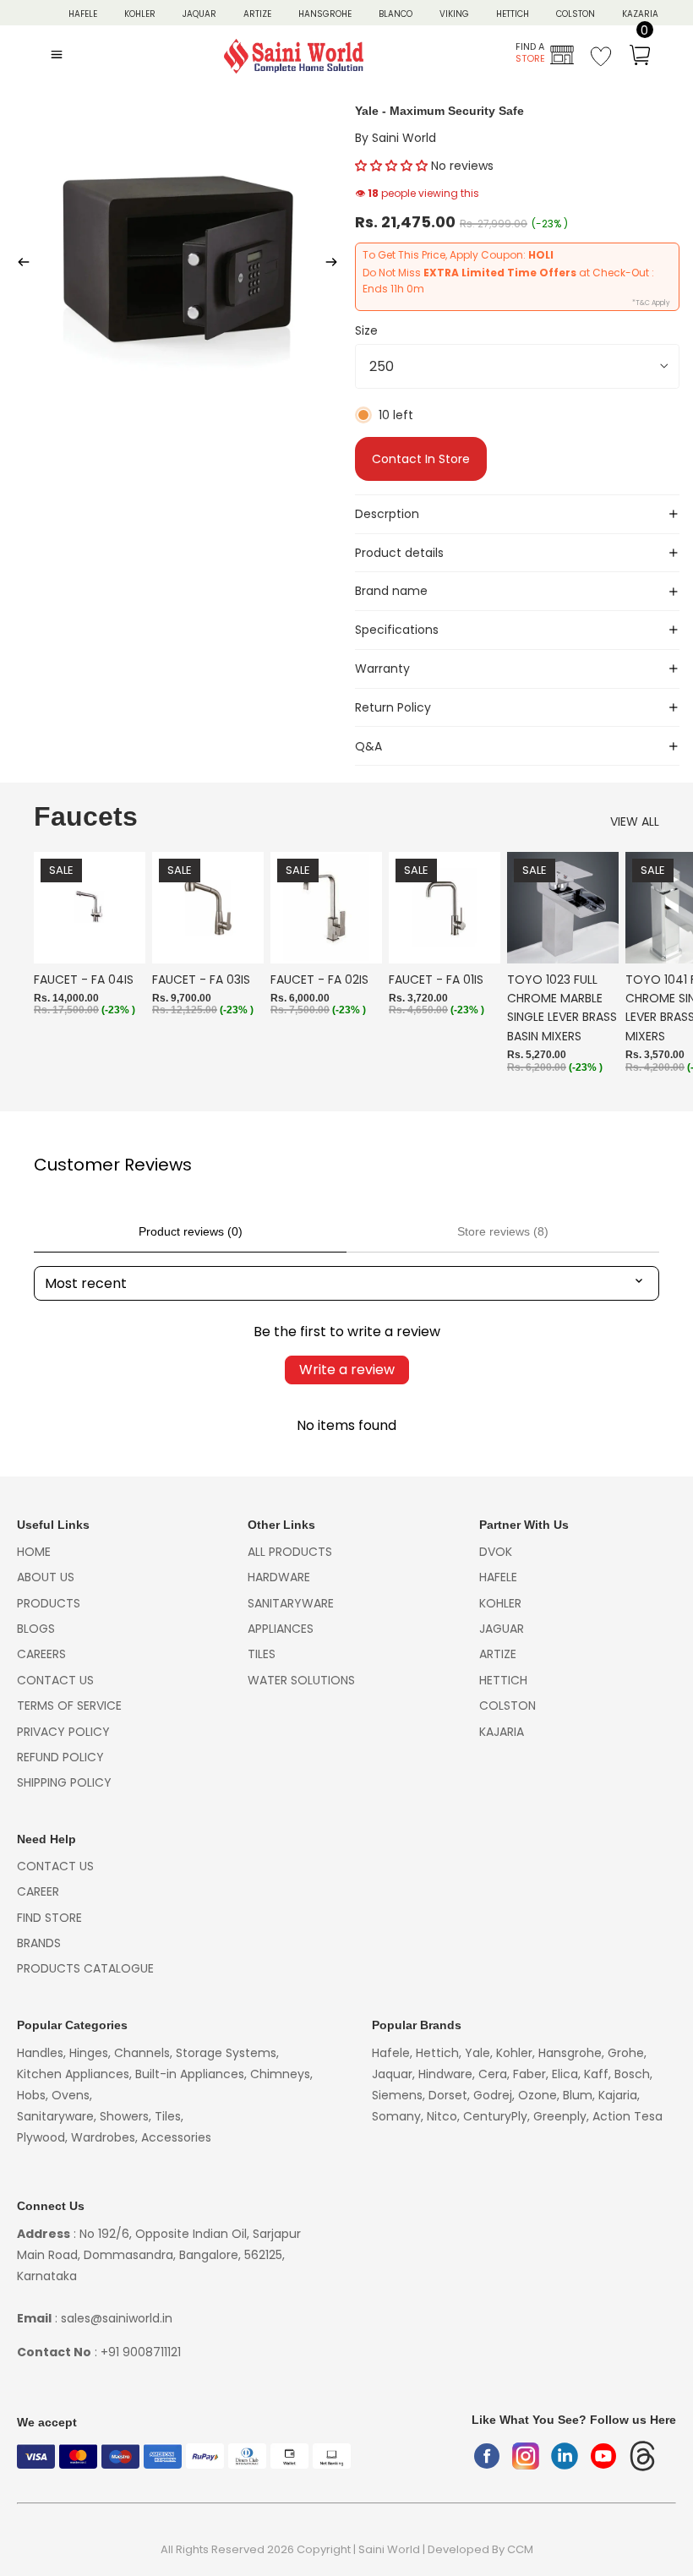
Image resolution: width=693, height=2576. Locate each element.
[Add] (119, 937)
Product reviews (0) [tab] (191, 1231)
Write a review (347, 1370)
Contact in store (421, 459)
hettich (503, 1680)
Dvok (496, 1552)
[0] (640, 57)
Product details (399, 553)
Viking (454, 14)
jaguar (502, 1629)
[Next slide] (336, 265)
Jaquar (199, 14)
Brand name (391, 591)
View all (635, 821)
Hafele (498, 1577)
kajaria (502, 1732)
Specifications (397, 630)
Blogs (36, 1629)
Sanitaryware (291, 1603)
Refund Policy (60, 1757)
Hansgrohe (325, 14)
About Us (46, 1577)
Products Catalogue (85, 1968)
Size (366, 330)
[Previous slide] (19, 265)
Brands (39, 1943)
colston (507, 1706)
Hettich (513, 14)
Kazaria (640, 14)
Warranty (382, 669)
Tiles (262, 1654)
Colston (576, 14)
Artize (257, 14)
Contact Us (55, 1680)
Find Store (49, 1918)
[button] (391, 166)
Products (49, 1603)
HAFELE (83, 14)
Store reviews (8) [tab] (503, 1231)
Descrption (387, 514)
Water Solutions (301, 1680)
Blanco (396, 14)
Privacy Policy (63, 1732)
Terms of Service (69, 1706)
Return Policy (393, 707)
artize (498, 1654)
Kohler (140, 14)
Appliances (281, 1629)
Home (34, 1552)
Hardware (279, 1577)
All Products (290, 1552)
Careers (41, 1654)
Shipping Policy (64, 1782)
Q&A (368, 746)
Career (38, 1891)
